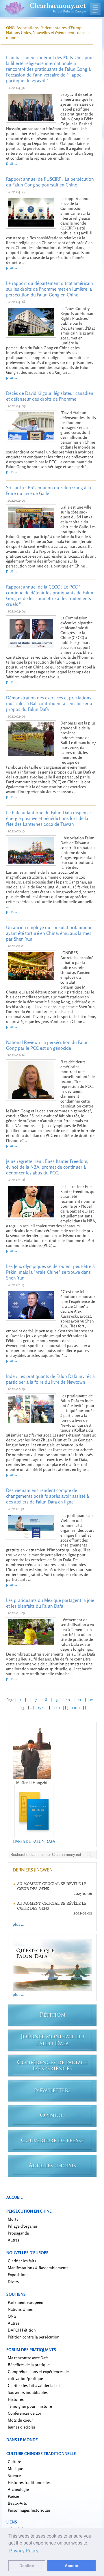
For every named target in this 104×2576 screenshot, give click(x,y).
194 (41, 1707)
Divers (13, 2281)
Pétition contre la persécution (34, 2337)
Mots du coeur (20, 2420)
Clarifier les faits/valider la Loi (34, 2385)
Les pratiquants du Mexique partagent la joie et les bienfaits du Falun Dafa (50, 1603)
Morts (13, 2219)
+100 (75, 1707)
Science (14, 2475)
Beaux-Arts (17, 2503)
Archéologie (18, 2489)
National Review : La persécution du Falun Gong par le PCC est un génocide (47, 1045)
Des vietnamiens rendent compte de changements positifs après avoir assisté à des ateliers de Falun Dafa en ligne (48, 1496)
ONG (12, 2316)
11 (80, 1700)
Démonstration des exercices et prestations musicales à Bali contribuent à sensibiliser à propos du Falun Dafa (49, 703)
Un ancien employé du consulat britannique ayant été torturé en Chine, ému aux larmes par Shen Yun (49, 933)
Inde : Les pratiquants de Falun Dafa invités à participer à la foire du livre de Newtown (50, 1379)
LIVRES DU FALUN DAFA (34, 1841)
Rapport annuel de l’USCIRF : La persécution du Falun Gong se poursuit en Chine (50, 182)
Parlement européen (26, 2302)
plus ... (12, 163)
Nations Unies (20, 2309)
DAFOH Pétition (22, 2330)
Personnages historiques (29, 2510)
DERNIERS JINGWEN (33, 1870)
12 (91, 1700)
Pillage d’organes (23, 2226)
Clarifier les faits (22, 2261)
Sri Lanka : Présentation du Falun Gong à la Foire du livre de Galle (49, 490)
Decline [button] (27, 2566)
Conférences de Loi (24, 2413)
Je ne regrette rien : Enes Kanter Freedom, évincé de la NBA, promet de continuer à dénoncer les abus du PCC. (47, 1167)
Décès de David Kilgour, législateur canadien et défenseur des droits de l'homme (50, 396)
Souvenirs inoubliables (28, 2392)
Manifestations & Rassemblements (38, 2268)
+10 (57, 1707)
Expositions (18, 2275)
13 (23, 1707)
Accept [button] (72, 2566)
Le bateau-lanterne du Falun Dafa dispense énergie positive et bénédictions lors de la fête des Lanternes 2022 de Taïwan (48, 818)
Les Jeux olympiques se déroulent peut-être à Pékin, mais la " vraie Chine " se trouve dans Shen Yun (50, 1272)
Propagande (18, 2233)
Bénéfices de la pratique (29, 2365)
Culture (14, 2462)
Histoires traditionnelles (29, 2482)
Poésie (13, 2496)
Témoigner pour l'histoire (30, 2406)
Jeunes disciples (22, 2427)
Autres (14, 2240)
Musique (15, 2468)
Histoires (16, 2399)
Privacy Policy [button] (24, 2551)
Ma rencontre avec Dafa (28, 2358)
